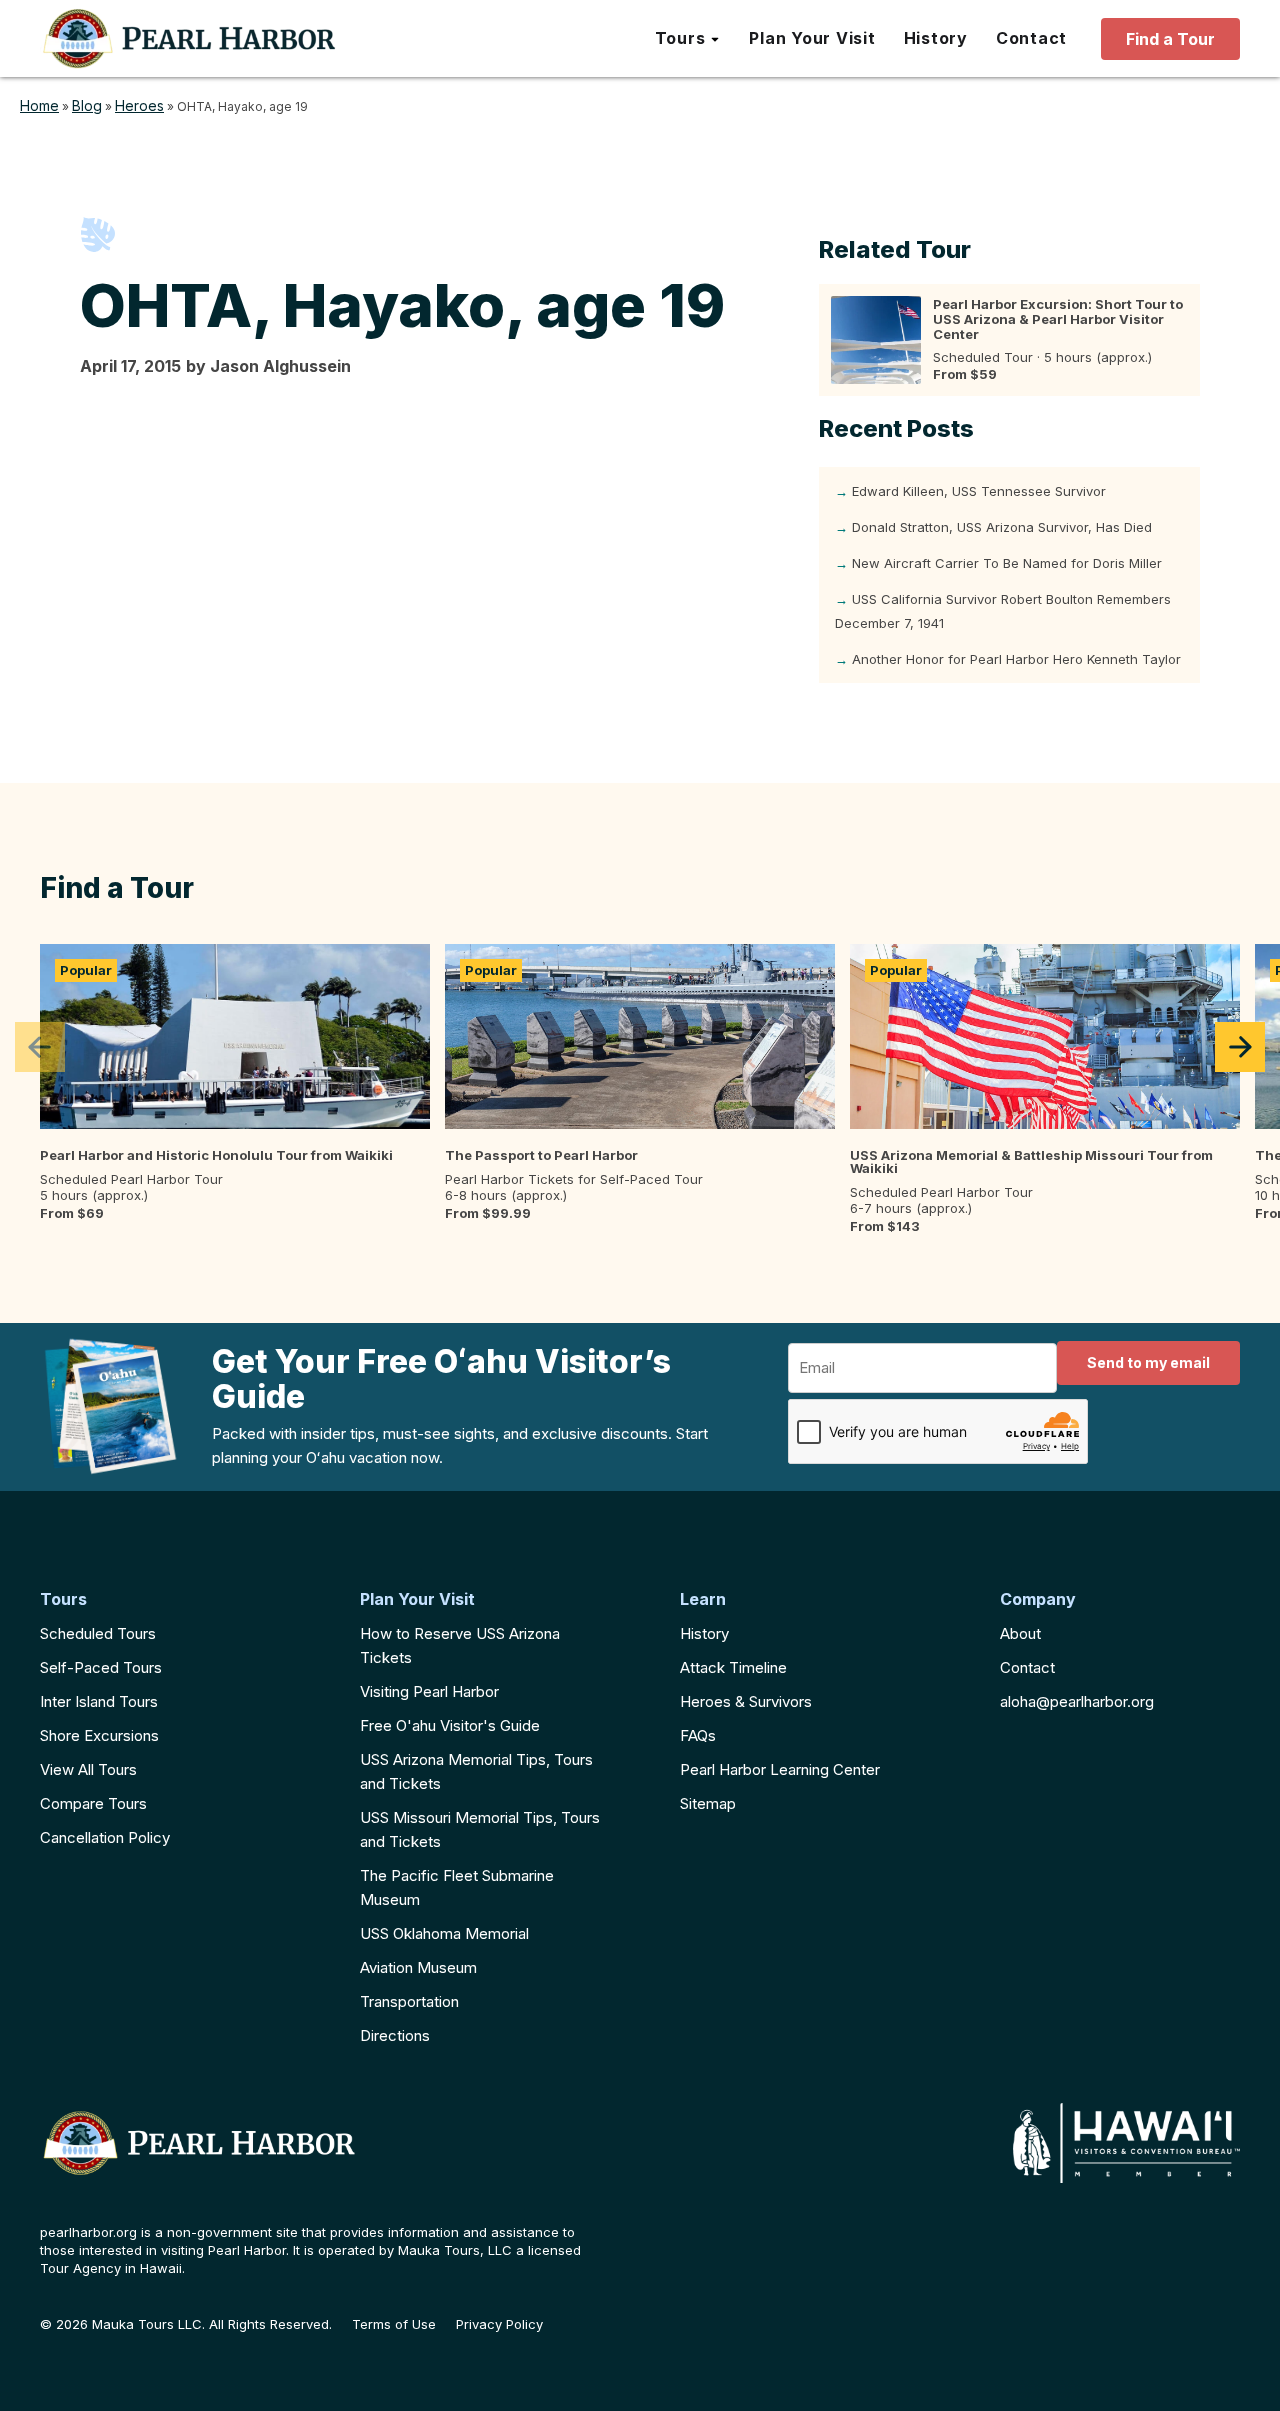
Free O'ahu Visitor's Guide (450, 1725)
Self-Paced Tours (101, 1667)
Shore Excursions (99, 1735)
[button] (688, 39)
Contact (1027, 1667)
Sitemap (708, 1803)
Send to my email (1148, 1362)
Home (39, 105)
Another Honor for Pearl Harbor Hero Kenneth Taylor (1016, 659)
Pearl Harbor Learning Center (780, 1769)
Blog (87, 105)
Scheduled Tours (98, 1633)
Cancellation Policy (105, 1837)
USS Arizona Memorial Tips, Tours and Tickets (476, 1771)
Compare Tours (93, 1803)
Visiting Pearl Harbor (429, 1691)
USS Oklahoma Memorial (444, 1933)
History (704, 1633)
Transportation (409, 2001)
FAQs (698, 1735)
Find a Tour (1170, 39)
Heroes (139, 105)
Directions (395, 2035)
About (1020, 1633)
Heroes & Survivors (746, 1701)
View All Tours (88, 1769)
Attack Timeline (733, 1667)
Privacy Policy (499, 2324)
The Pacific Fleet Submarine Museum (457, 1887)
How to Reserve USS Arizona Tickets (460, 1645)
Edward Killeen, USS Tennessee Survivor (979, 491)
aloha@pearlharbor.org (1077, 1701)
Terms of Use (394, 2324)
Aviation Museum (418, 1967)
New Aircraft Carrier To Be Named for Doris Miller (1007, 563)
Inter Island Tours (99, 1701)
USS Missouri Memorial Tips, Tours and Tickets (480, 1829)
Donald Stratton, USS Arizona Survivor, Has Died (1002, 527)
